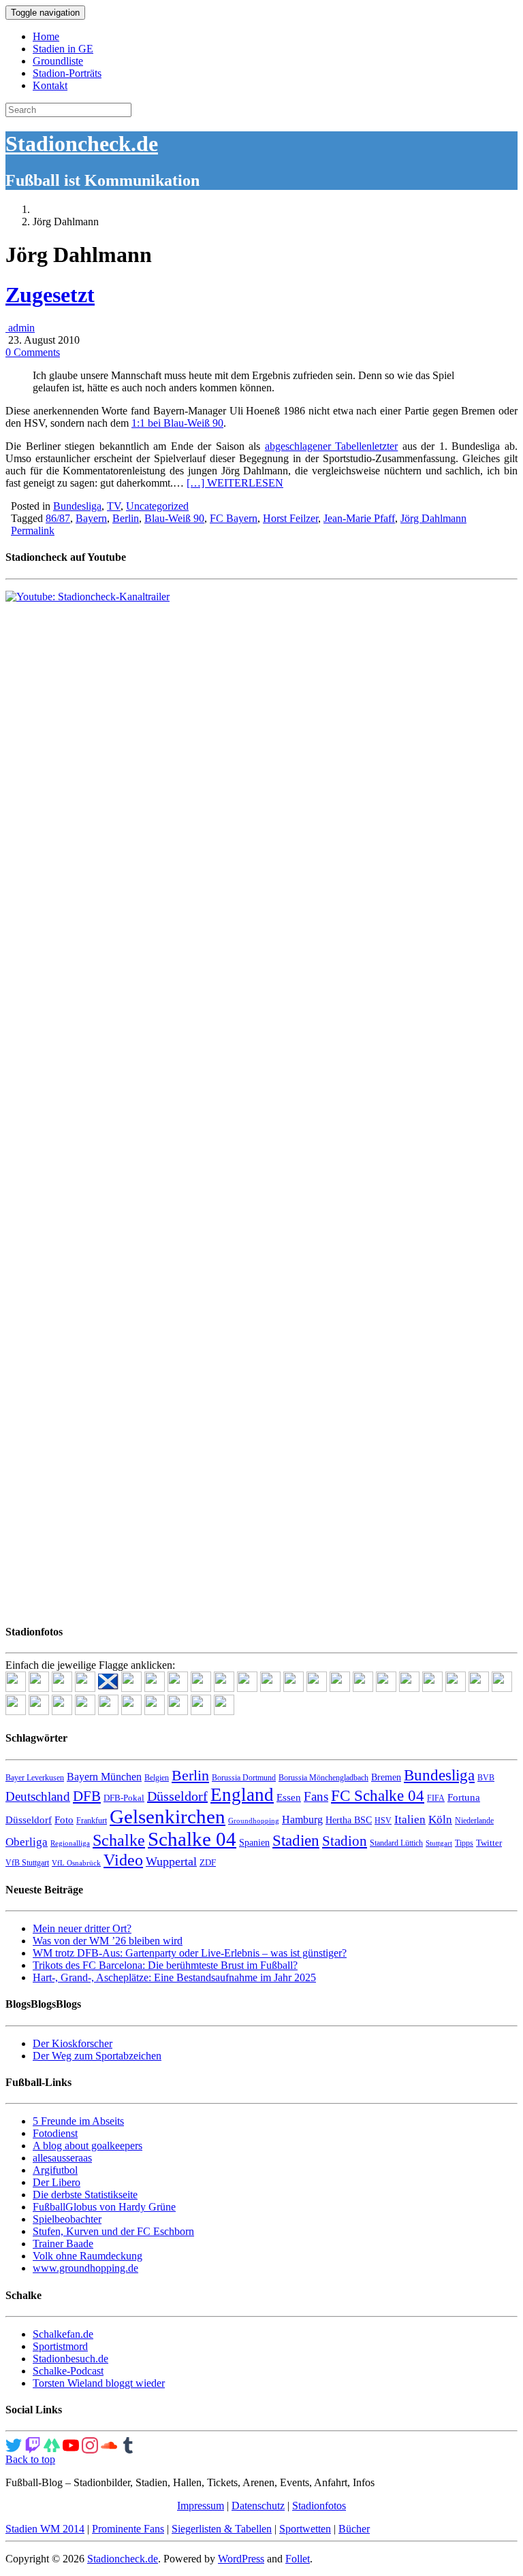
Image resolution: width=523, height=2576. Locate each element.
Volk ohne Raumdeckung (88, 2256)
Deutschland (38, 1796)
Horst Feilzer (290, 518)
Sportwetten (305, 2529)
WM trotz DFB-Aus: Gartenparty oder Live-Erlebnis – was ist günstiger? (190, 1953)
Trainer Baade (63, 2244)
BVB (486, 1778)
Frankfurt (92, 1821)
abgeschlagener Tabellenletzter (332, 446)
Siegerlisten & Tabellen (222, 2529)
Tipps (464, 1843)
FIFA (436, 1798)
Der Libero (57, 2182)
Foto (64, 1820)
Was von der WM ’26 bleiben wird (108, 1941)
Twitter (489, 1843)
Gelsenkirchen (168, 1816)
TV (114, 506)
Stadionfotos (319, 2506)
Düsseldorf (177, 1796)
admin (20, 328)
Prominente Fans (128, 2529)
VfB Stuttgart (27, 1863)
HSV (383, 1821)
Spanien (254, 1843)
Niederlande (474, 1821)
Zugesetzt (50, 295)
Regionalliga (70, 1843)
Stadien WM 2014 (45, 2529)
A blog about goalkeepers (88, 2146)
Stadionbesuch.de (70, 2359)
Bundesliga (77, 506)
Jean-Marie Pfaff (359, 518)
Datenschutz (258, 2506)
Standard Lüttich (396, 1843)
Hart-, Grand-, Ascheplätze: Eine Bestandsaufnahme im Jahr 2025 (174, 1977)
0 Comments (33, 352)
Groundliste (58, 61)
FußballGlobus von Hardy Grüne (104, 2207)
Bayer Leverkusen (35, 1778)
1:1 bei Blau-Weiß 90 (177, 423)
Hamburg (302, 1820)
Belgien (157, 1778)
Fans (316, 1796)
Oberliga (27, 1842)
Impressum (201, 2506)
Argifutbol (55, 2170)
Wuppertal (171, 1861)
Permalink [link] (33, 531)
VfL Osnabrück (76, 1863)
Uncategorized (157, 506)
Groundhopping (254, 1821)
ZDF (208, 1862)
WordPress (241, 2559)
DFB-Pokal (124, 1798)
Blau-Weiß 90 (174, 518)
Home (46, 36)
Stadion (345, 1841)
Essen (289, 1797)
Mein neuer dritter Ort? (82, 1928)
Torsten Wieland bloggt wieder (99, 2383)
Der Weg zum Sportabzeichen (97, 2056)
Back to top (30, 2459)
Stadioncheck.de (82, 144)
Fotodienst (55, 2133)
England (242, 1795)
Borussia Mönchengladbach (323, 1778)
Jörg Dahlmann (433, 518)
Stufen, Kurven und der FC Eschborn (113, 2231)
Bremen (386, 1777)
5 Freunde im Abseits (78, 2121)
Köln (440, 1820)
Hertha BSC (349, 1820)
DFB (87, 1796)
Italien (410, 1820)
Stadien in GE (63, 49)
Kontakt (50, 85)
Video (123, 1860)
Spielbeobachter (67, 2219)
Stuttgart (439, 1843)
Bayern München (104, 1777)
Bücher (354, 2529)
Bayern (91, 518)
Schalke (119, 1840)
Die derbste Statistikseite (85, 2195)
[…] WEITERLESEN (235, 483)
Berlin (126, 518)
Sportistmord (60, 2346)
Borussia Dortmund (244, 1778)
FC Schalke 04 (378, 1796)
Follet (298, 2559)
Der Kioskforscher (73, 2043)
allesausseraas (62, 2158)
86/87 (58, 518)
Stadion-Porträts (67, 73)
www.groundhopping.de (85, 2268)
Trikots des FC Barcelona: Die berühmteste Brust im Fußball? (165, 1965)
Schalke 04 (192, 1839)
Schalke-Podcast (68, 2371)
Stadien (296, 1840)
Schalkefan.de (63, 2334)
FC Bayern (234, 518)
